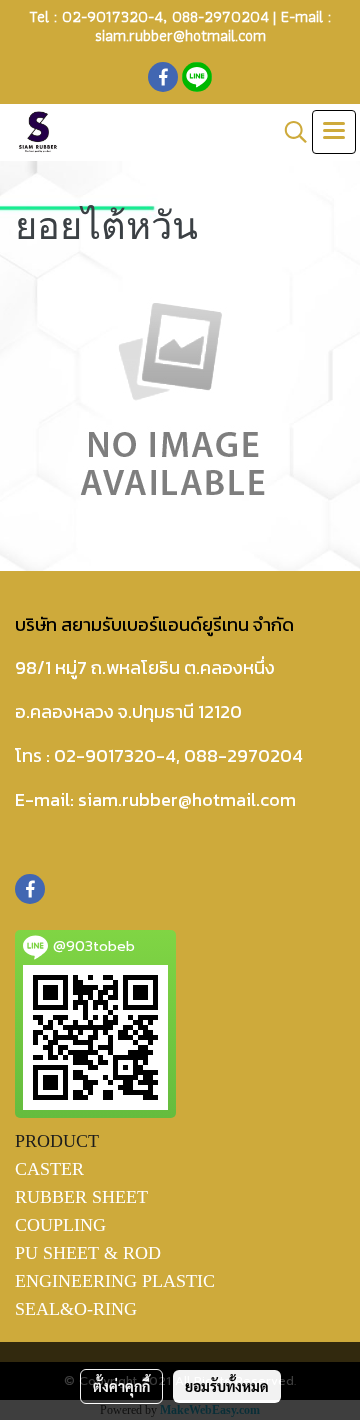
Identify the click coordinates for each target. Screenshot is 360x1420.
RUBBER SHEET (81, 1197)
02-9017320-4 (112, 16)
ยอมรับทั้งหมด (227, 1386)
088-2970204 (220, 16)
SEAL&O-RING (76, 1309)
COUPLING (60, 1225)
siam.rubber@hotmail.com (180, 35)
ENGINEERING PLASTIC (115, 1281)
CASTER (49, 1169)
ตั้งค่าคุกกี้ (121, 1386)
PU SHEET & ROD (88, 1253)
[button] (289, 132)
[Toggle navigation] (334, 132)
